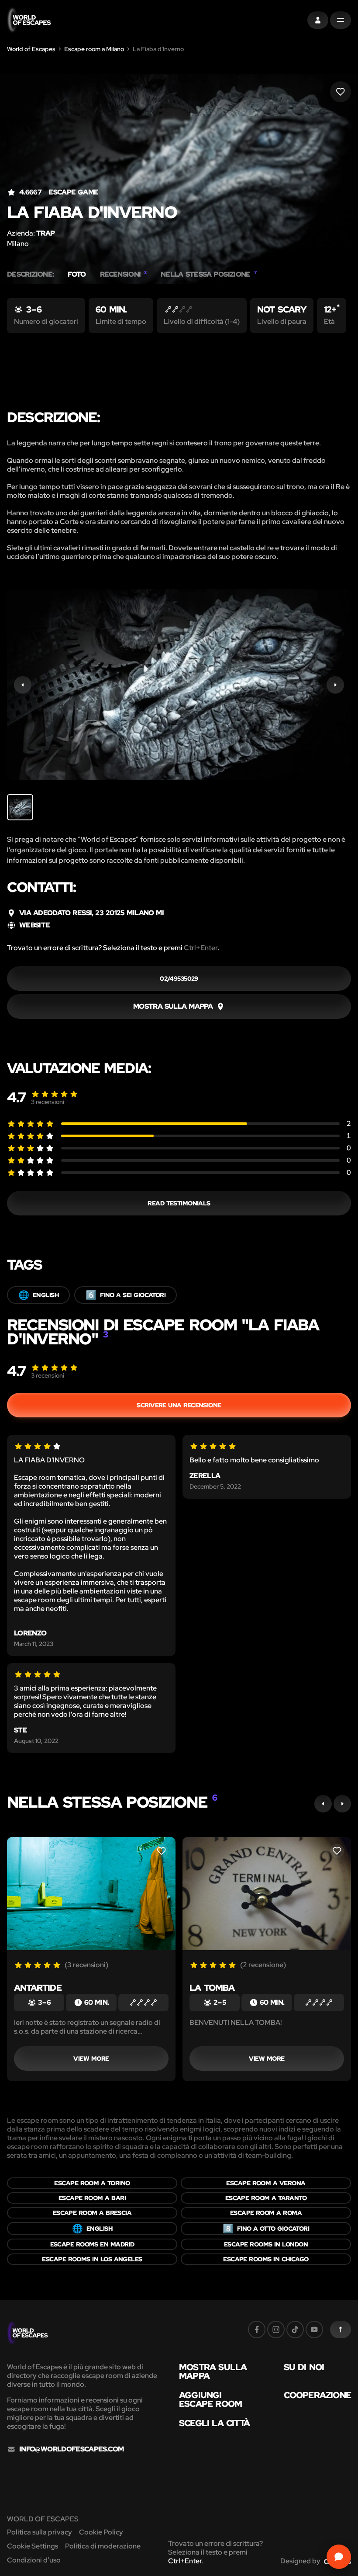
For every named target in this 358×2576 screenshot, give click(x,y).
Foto (77, 274)
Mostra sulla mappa (213, 2371)
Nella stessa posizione (208, 274)
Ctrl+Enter (201, 948)
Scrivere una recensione (179, 1405)
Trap (45, 233)
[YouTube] (314, 2330)
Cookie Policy (101, 2532)
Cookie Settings (33, 2546)
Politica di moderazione (103, 2546)
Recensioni (123, 274)
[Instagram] (276, 2330)
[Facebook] (257, 2330)
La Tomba (212, 1988)
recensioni (48, 1102)
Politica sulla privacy (40, 2532)
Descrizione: (30, 274)
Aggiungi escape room (210, 2399)
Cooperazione (317, 2395)
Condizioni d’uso (34, 2560)
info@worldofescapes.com (71, 2449)
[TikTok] (295, 2330)
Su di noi (304, 2367)
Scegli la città (214, 2423)
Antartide (38, 1988)
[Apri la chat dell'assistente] (339, 2557)
